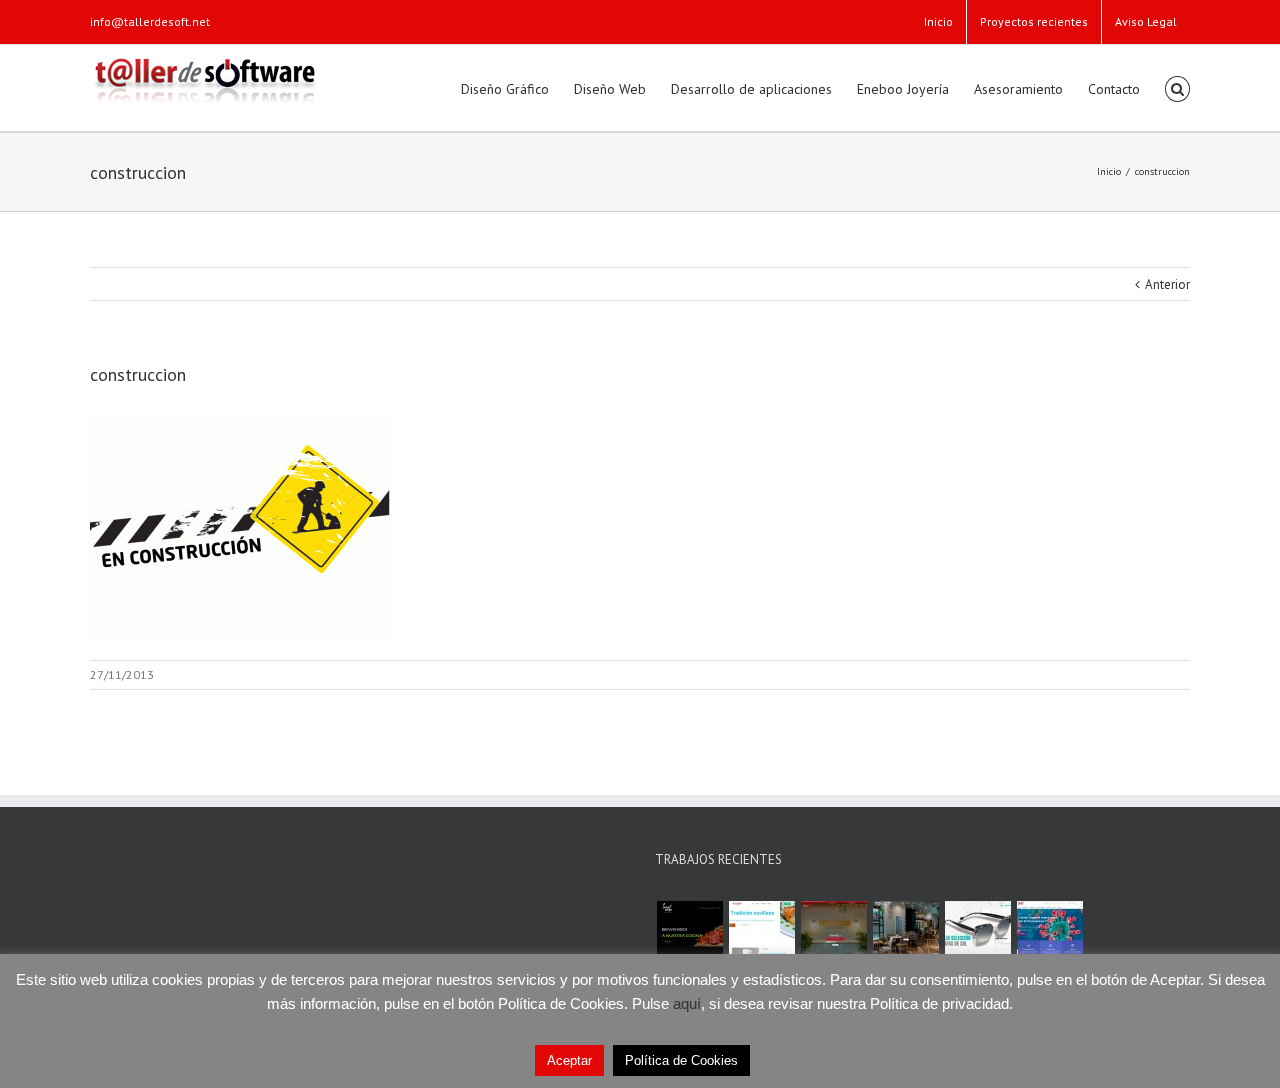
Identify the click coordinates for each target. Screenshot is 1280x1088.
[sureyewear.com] (977, 934)
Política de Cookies (681, 1060)
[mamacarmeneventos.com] (905, 934)
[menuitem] (938, 22)
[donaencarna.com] (833, 934)
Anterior (1167, 284)
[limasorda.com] (689, 934)
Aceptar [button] (569, 1060)
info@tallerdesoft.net (150, 21)
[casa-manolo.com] (761, 934)
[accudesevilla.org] (1049, 934)
